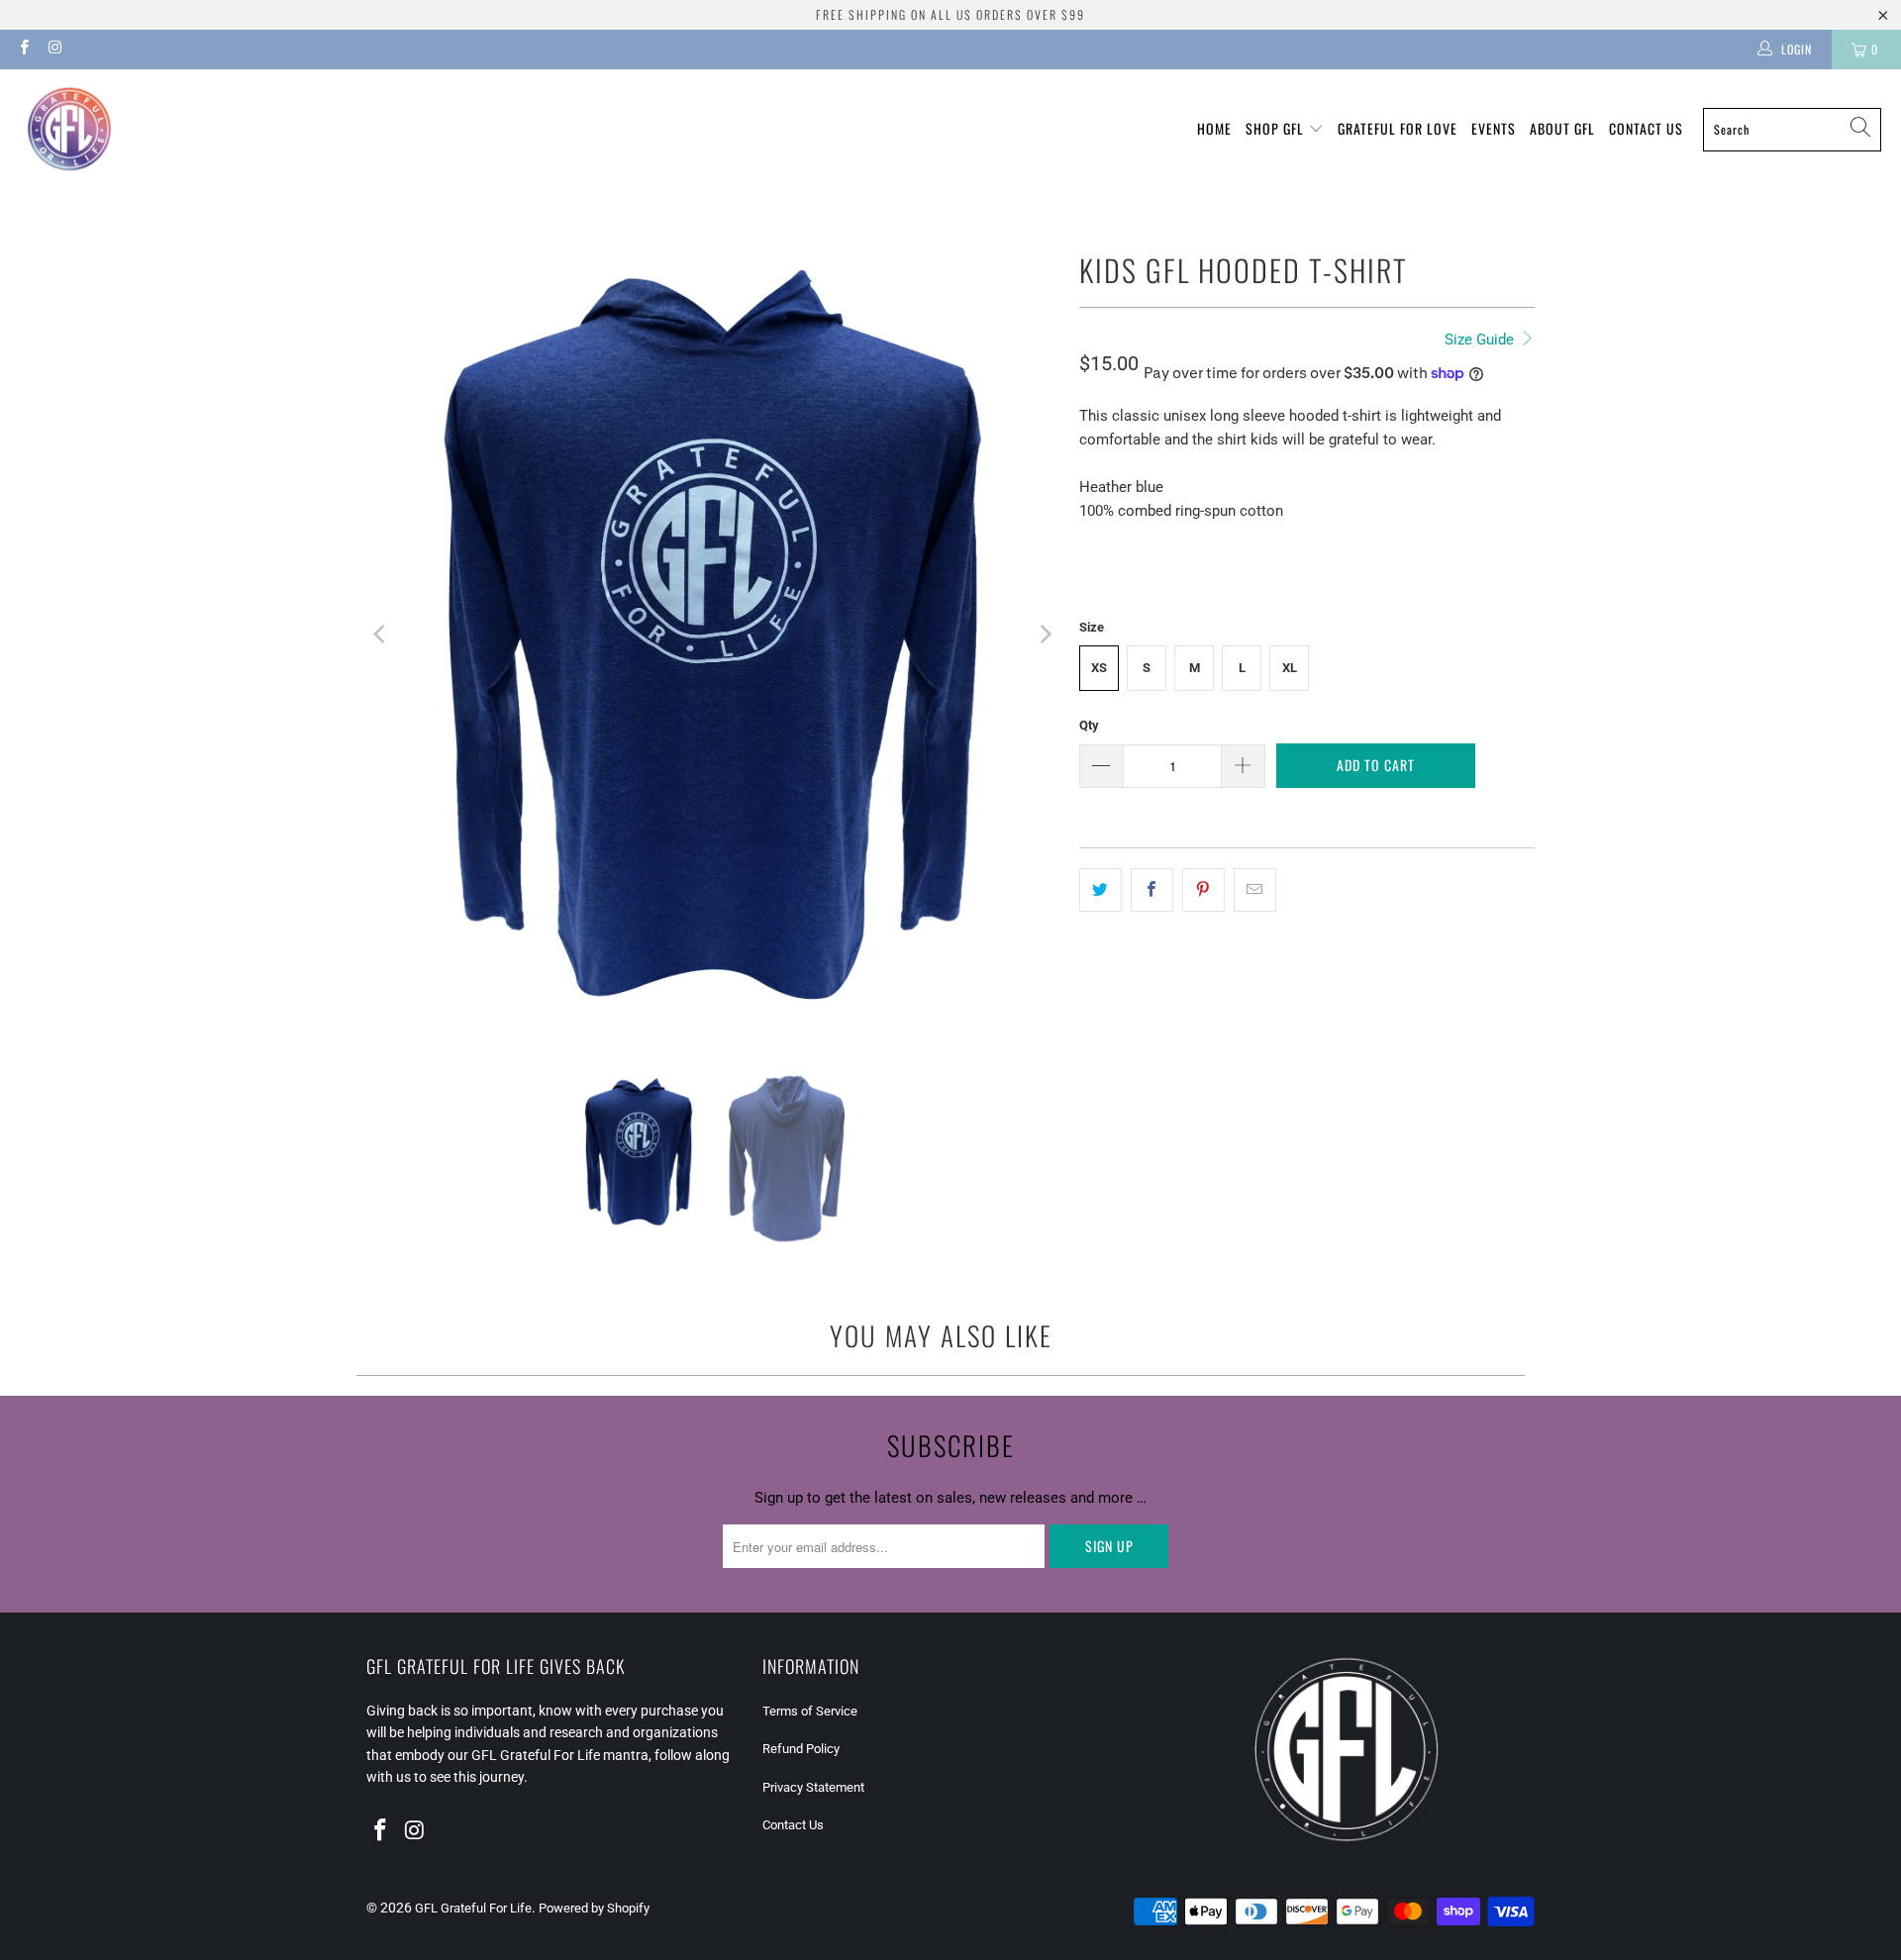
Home (1214, 128)
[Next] (1045, 635)
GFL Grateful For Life (473, 1908)
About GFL (1562, 128)
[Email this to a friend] (1255, 890)
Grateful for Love (1398, 128)
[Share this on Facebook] (1152, 890)
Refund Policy (801, 1749)
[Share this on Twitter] (1101, 890)
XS (1099, 668)
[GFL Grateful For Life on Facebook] (23, 49)
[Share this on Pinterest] (1203, 890)
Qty (1089, 725)
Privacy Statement (813, 1787)
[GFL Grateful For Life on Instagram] (54, 49)
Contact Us (1646, 128)
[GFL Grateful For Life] (69, 129)
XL (1290, 668)
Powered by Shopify (594, 1908)
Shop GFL (1277, 128)
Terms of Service (810, 1711)
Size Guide (1481, 340)
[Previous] (381, 635)
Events (1494, 128)
